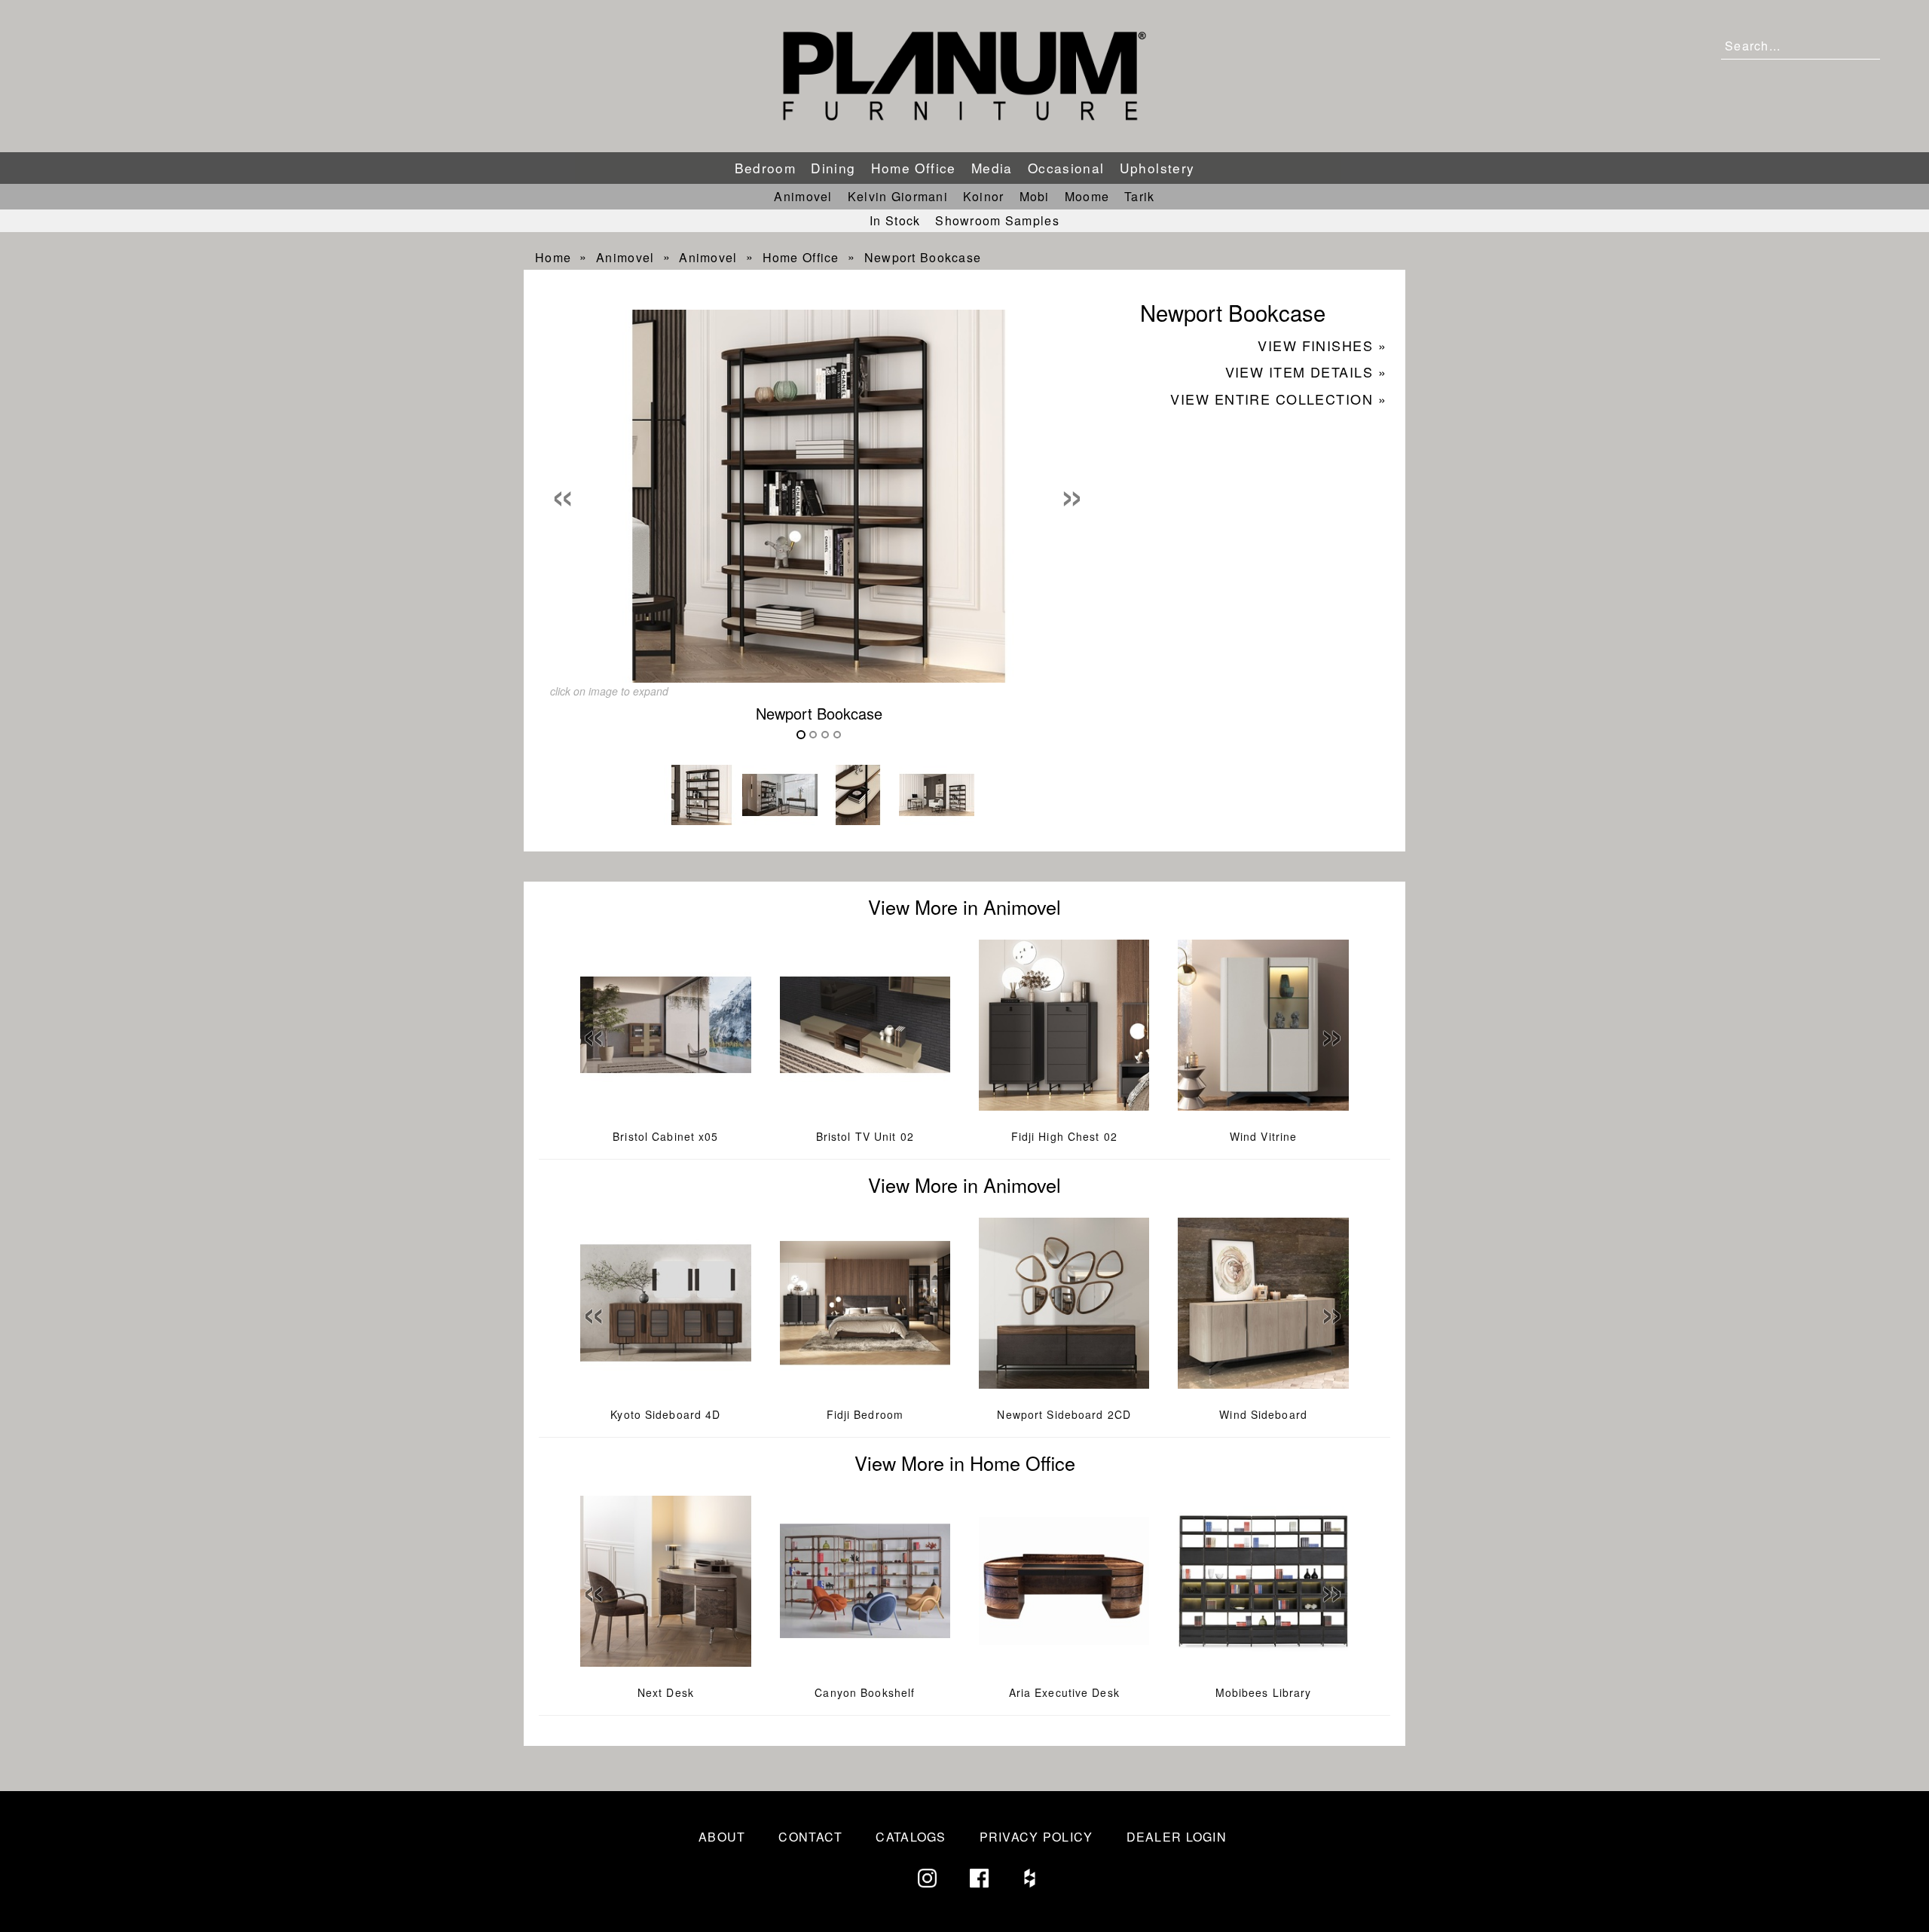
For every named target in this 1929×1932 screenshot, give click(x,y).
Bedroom (766, 168)
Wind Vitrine (1263, 1136)
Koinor (984, 196)
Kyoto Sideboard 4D (665, 1414)
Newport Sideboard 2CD (1064, 1414)
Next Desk (666, 1692)
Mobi (1035, 196)
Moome (1087, 196)
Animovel (803, 196)
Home (553, 257)
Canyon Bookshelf (865, 1692)
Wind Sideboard (1263, 1414)
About (722, 1837)
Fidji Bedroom (865, 1414)
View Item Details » (1306, 371)
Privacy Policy (1036, 1837)
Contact (810, 1837)
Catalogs (911, 1837)
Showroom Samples (997, 220)
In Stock (895, 220)
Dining (833, 168)
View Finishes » (1322, 345)
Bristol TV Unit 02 (865, 1136)
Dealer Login (1177, 1837)
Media (992, 168)
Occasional (1066, 168)
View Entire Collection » (1278, 399)
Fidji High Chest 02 (1064, 1136)
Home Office (914, 168)
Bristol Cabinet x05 (665, 1136)
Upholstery (1157, 168)
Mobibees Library (1264, 1692)
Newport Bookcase (923, 257)
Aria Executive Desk (1064, 1692)
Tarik (1139, 196)
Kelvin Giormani (898, 196)
